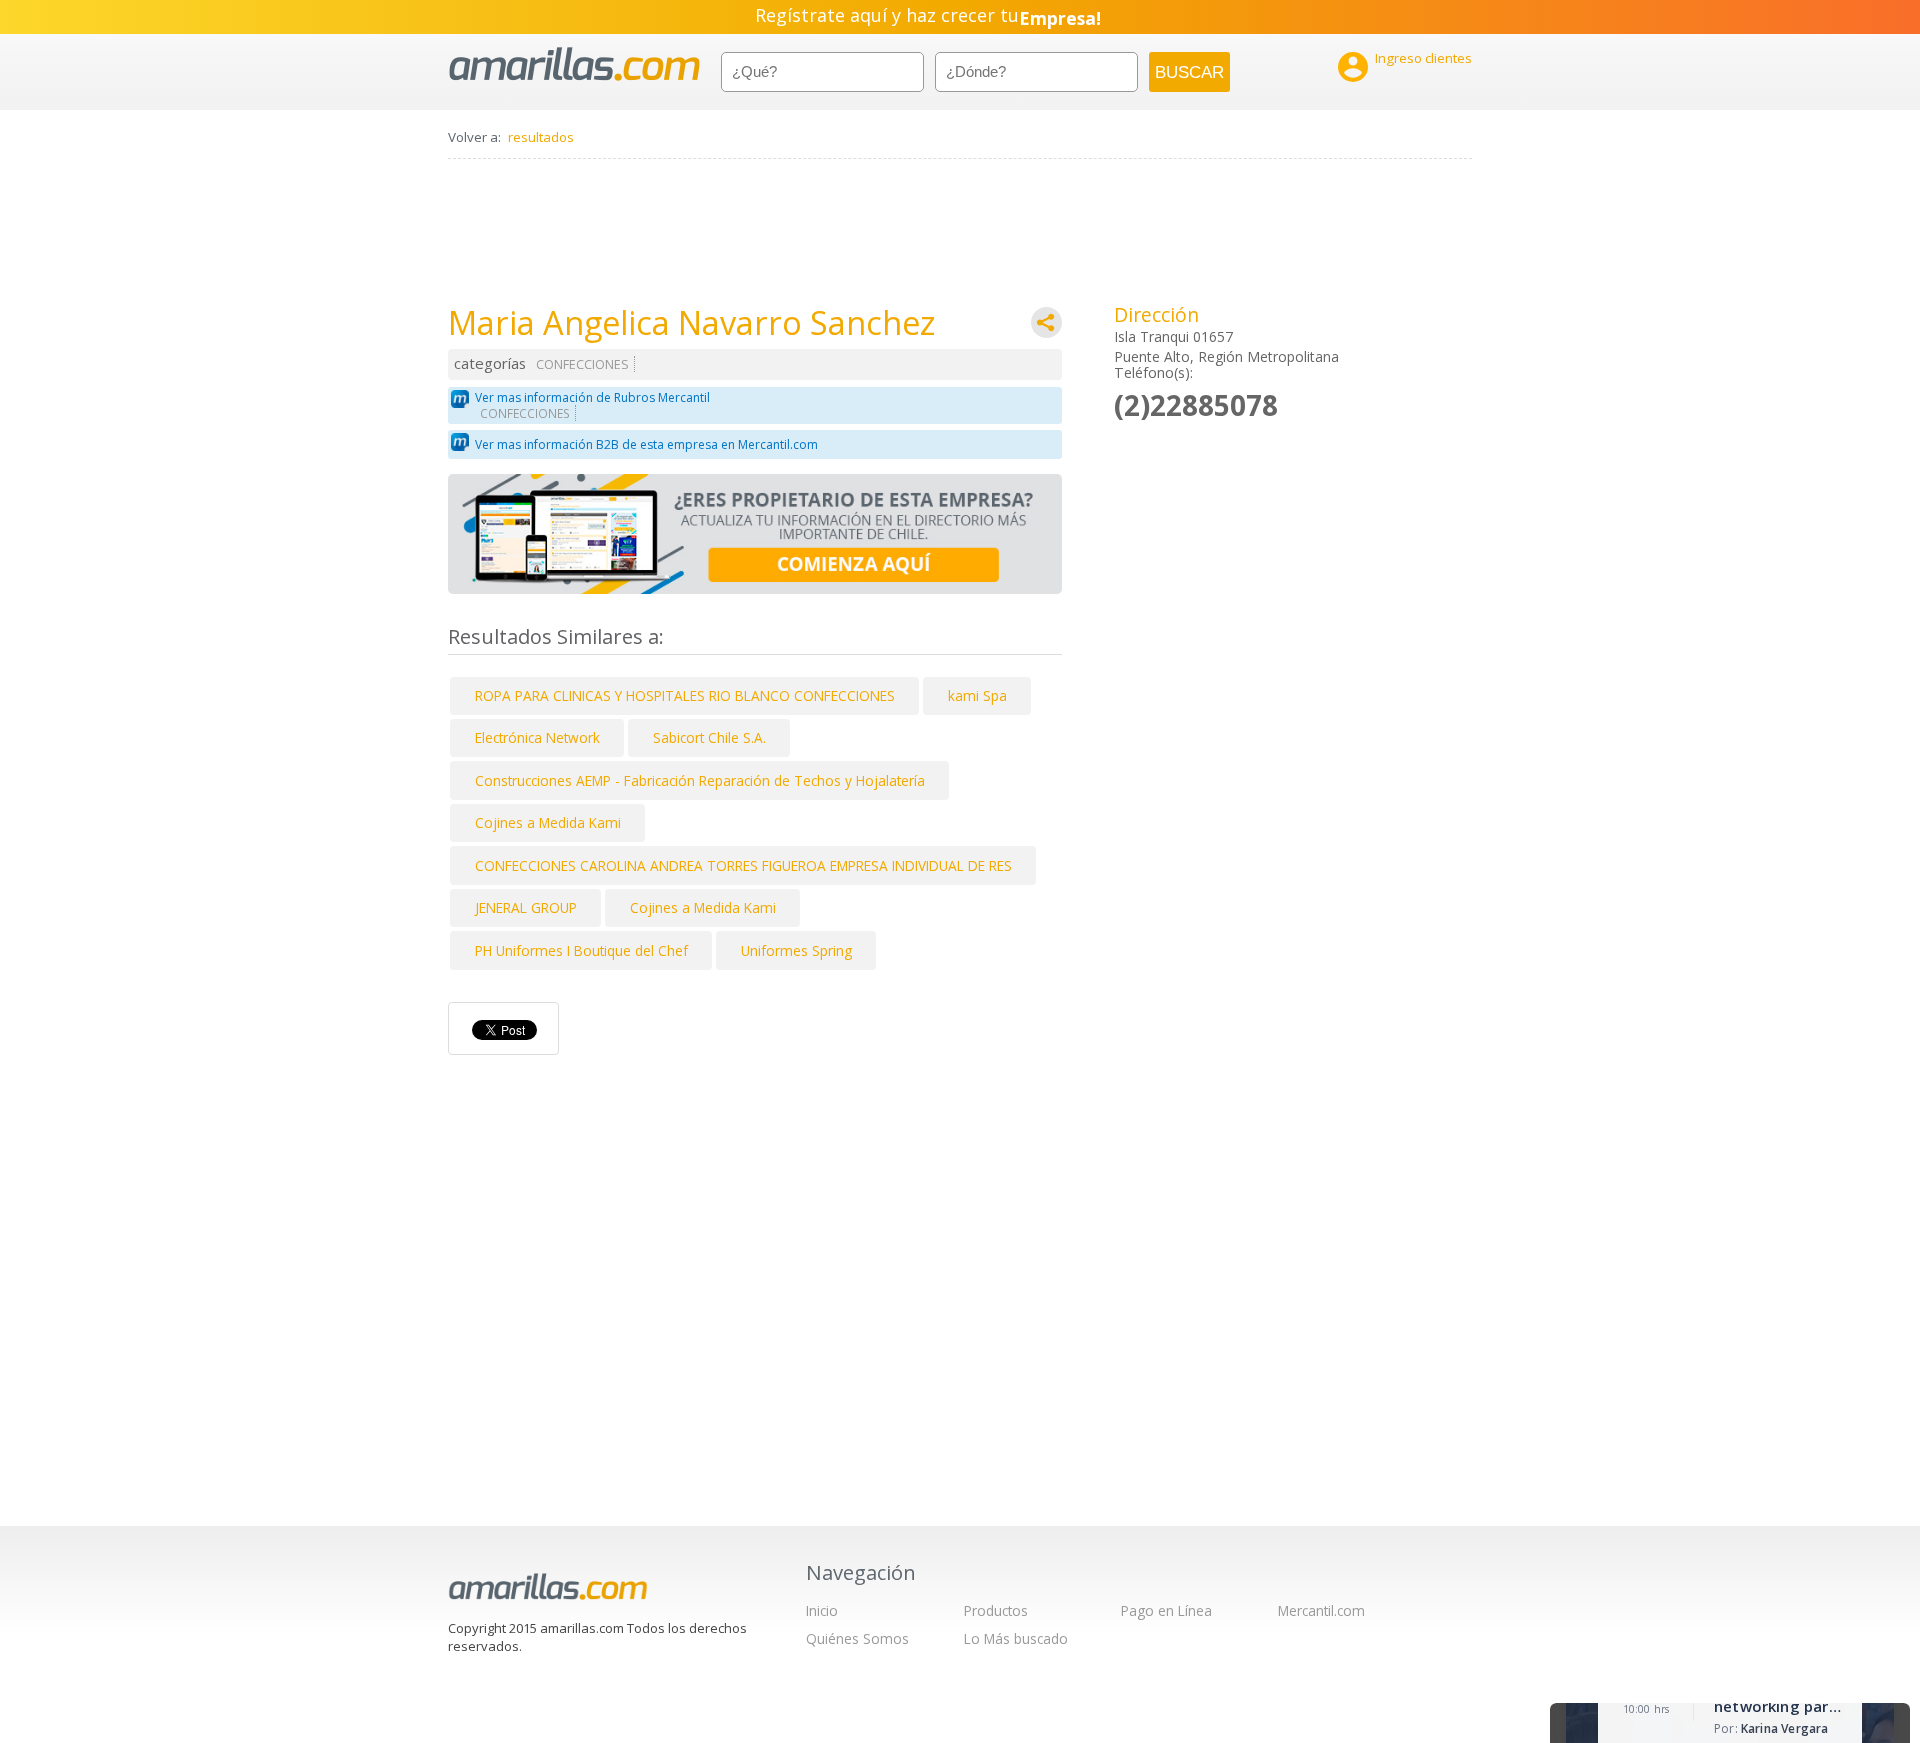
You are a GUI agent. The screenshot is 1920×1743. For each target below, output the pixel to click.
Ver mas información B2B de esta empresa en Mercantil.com (646, 444)
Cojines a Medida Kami (548, 822)
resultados (541, 137)
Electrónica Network (537, 737)
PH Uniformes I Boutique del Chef (581, 950)
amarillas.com (574, 64)
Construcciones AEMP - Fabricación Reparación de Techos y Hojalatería (700, 780)
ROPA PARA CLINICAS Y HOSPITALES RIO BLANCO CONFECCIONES (685, 695)
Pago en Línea (1166, 1610)
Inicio (822, 1610)
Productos (996, 1610)
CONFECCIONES (582, 364)
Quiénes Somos (857, 1638)
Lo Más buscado (1016, 1638)
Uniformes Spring (796, 950)
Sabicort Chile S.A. (709, 737)
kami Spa (977, 695)
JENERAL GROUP (526, 907)
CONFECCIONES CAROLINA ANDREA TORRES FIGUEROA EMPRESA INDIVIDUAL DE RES (743, 865)
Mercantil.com (1321, 1610)
